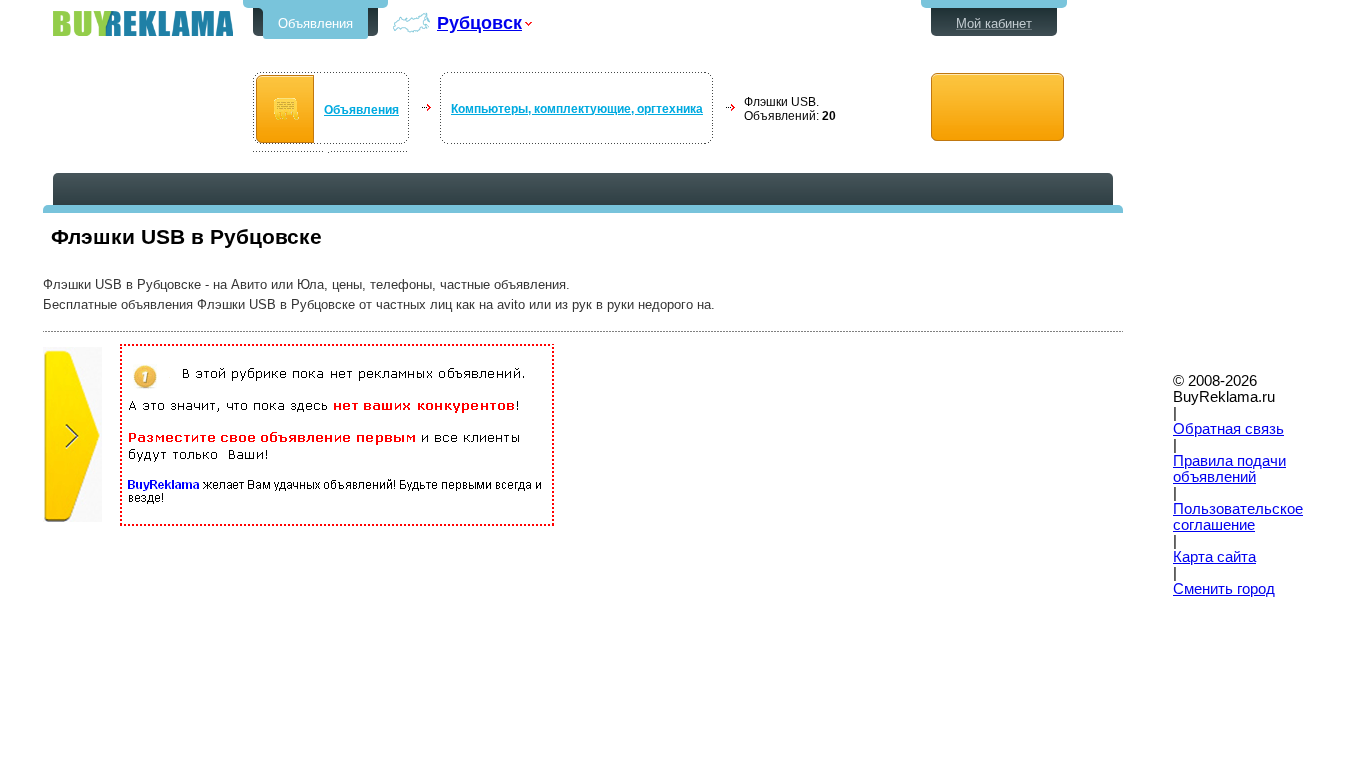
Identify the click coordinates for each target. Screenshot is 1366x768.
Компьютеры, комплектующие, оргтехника (577, 109)
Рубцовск (479, 22)
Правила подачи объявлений (1229, 469)
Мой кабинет (994, 23)
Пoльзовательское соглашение (1238, 517)
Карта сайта (1214, 557)
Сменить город (1224, 589)
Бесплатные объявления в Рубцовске (143, 23)
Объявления (315, 23)
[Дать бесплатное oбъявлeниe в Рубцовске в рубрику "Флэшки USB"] (997, 107)
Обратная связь (1228, 429)
